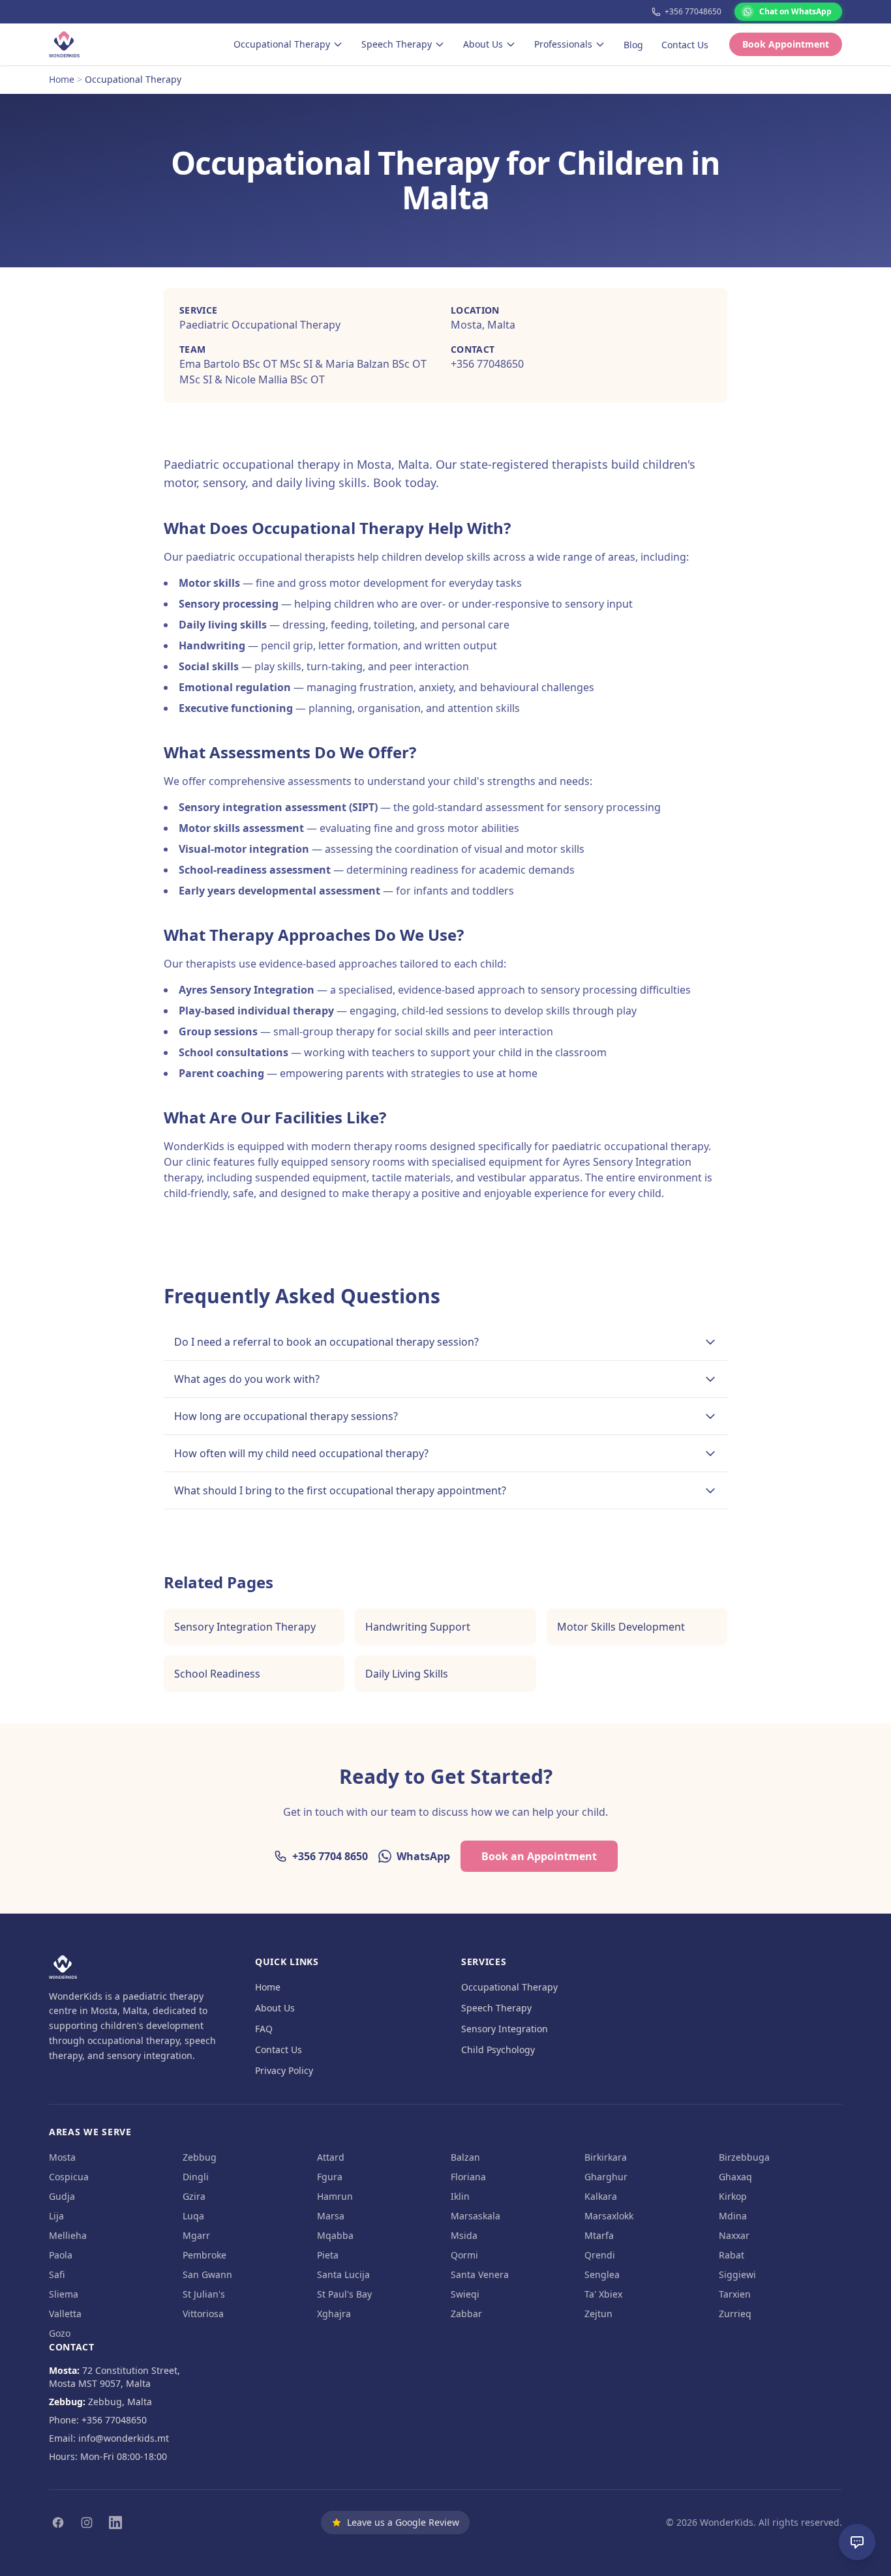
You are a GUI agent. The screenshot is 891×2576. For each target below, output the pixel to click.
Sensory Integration (505, 2029)
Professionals (563, 44)
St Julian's (204, 2294)
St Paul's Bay (344, 2294)
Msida (464, 2235)
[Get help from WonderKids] (857, 2542)
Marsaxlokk (609, 2216)
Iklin (460, 2196)
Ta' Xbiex (603, 2294)
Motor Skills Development (621, 1627)
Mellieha (68, 2235)
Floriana (468, 2177)
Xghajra (334, 2314)
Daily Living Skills (407, 1674)
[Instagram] (87, 2523)
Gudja (62, 2196)
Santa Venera (480, 2274)
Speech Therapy (397, 44)
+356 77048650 (693, 12)
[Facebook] (58, 2523)
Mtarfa (599, 2235)
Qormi (464, 2255)
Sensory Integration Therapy (245, 1627)
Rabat (732, 2255)
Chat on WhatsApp (795, 11)
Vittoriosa (203, 2314)
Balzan (465, 2157)
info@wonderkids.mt (124, 2438)
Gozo (60, 2333)
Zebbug (200, 2157)
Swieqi (465, 2294)
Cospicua (69, 2177)
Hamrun (335, 2196)
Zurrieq (735, 2314)
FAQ (264, 2029)
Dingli (196, 2177)
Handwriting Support (418, 1627)
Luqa (193, 2216)
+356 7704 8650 (330, 1856)
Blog (633, 45)
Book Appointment (786, 44)
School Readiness (217, 1674)
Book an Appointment (539, 1856)
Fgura (330, 2177)
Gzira (194, 2196)
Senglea (602, 2274)
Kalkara (601, 2196)
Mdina (733, 2216)
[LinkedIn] (115, 2523)
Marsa (331, 2216)
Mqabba (335, 2235)
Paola (61, 2255)
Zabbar (466, 2314)
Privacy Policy (284, 2070)
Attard (331, 2157)
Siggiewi (737, 2274)
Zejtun (598, 2314)
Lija (56, 2216)
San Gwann (207, 2274)
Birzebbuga (744, 2157)
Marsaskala (476, 2216)
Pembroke (204, 2255)
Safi (57, 2274)
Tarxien (735, 2294)
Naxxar (734, 2235)
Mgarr (196, 2235)
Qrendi (600, 2255)
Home (62, 79)
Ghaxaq (735, 2177)
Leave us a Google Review (403, 2522)
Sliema (64, 2294)
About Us (483, 44)
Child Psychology (498, 2050)
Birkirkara (606, 2157)
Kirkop (733, 2196)
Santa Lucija (343, 2274)
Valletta (65, 2314)
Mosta (62, 2157)
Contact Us (685, 45)
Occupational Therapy (282, 44)
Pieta (328, 2255)
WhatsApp (423, 1856)
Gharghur (606, 2177)
